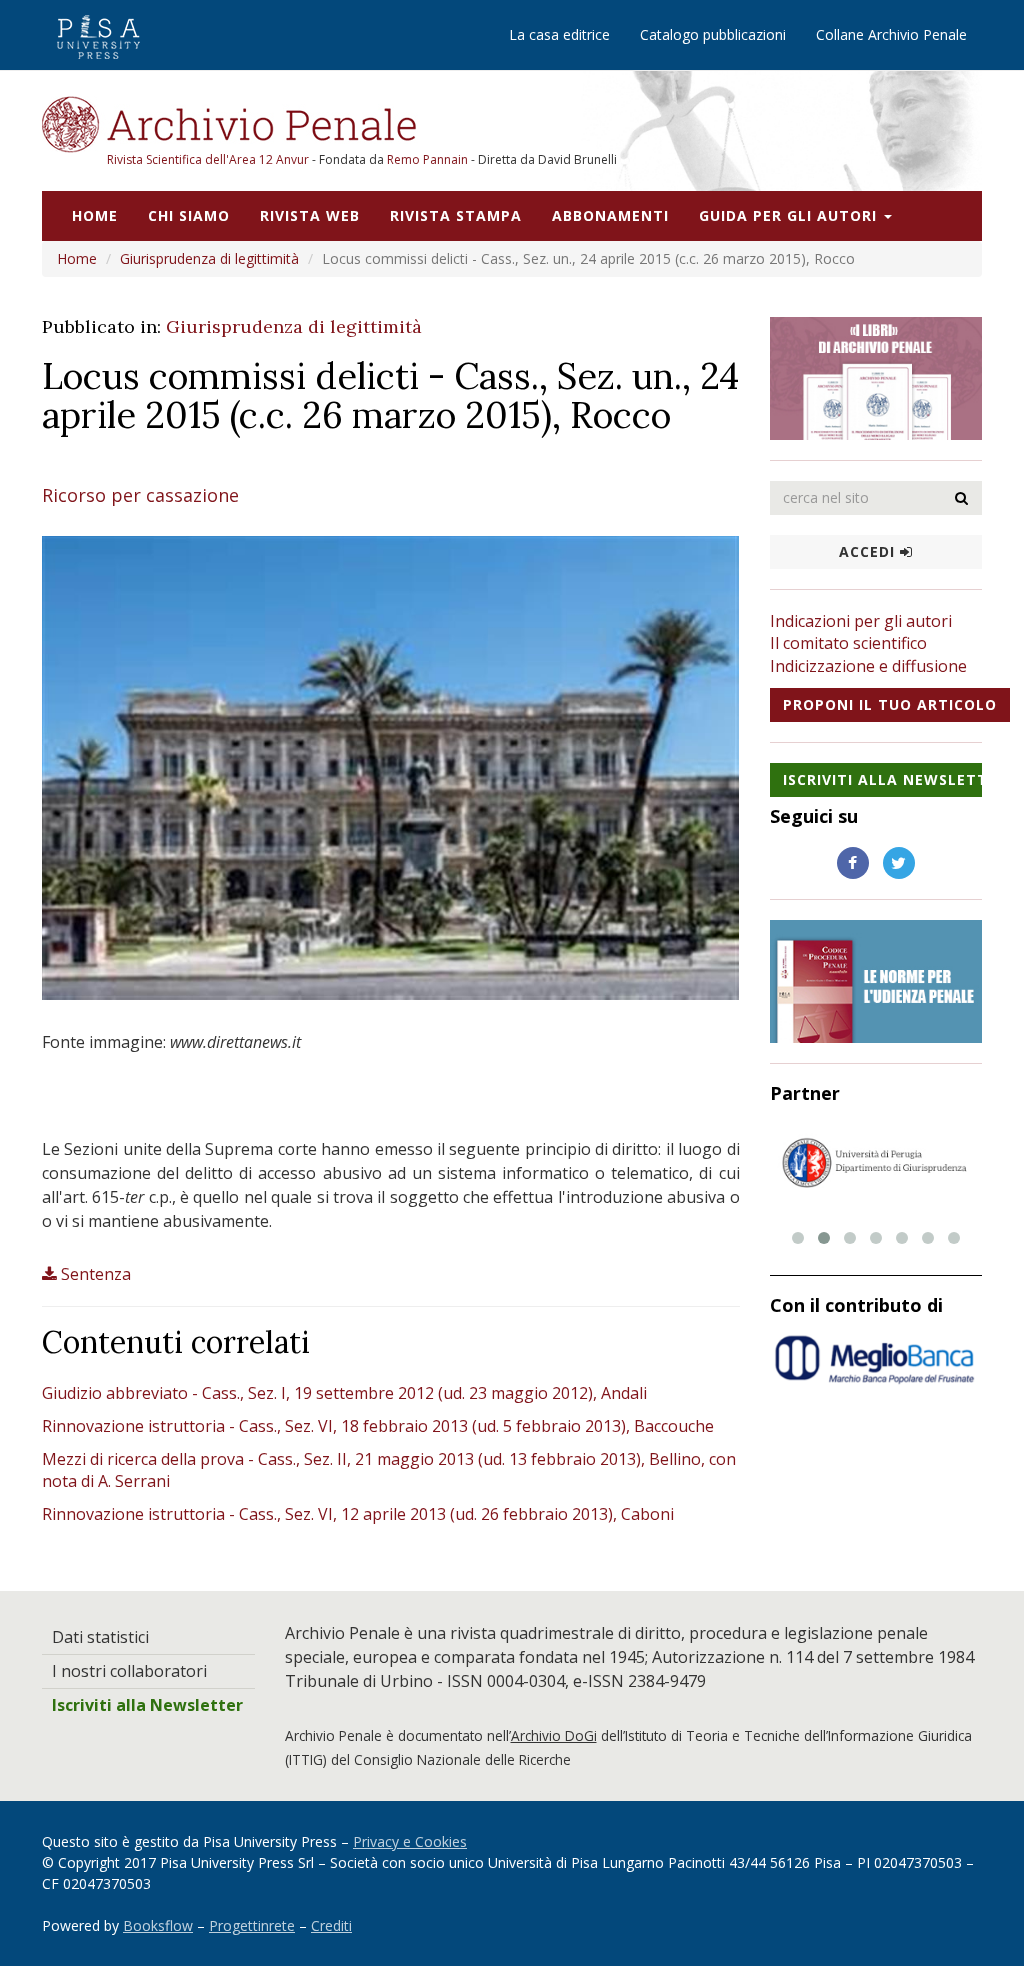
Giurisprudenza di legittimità (209, 258)
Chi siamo (189, 215)
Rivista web (310, 215)
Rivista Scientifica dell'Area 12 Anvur (209, 159)
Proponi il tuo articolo (890, 704)
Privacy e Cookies (410, 1841)
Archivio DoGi (554, 1735)
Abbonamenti (610, 215)
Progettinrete (252, 1925)
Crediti (331, 1925)
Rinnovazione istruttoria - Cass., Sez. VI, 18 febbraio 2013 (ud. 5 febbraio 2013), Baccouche (378, 1426)
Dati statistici (100, 1637)
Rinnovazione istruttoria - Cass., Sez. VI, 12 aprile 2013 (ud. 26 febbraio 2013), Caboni (358, 1514)
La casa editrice (559, 34)
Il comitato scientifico (848, 643)
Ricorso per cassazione (140, 495)
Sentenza (96, 1274)
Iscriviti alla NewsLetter (883, 779)
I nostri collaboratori (129, 1671)
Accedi (869, 551)
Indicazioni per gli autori (861, 621)
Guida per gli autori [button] (790, 215)
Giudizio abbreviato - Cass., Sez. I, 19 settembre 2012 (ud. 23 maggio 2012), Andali (344, 1393)
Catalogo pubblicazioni (713, 34)
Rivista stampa (456, 215)
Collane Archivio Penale (891, 34)
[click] (962, 498)
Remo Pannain (427, 159)
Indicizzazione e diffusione (868, 666)
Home (95, 215)
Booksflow (158, 1925)
